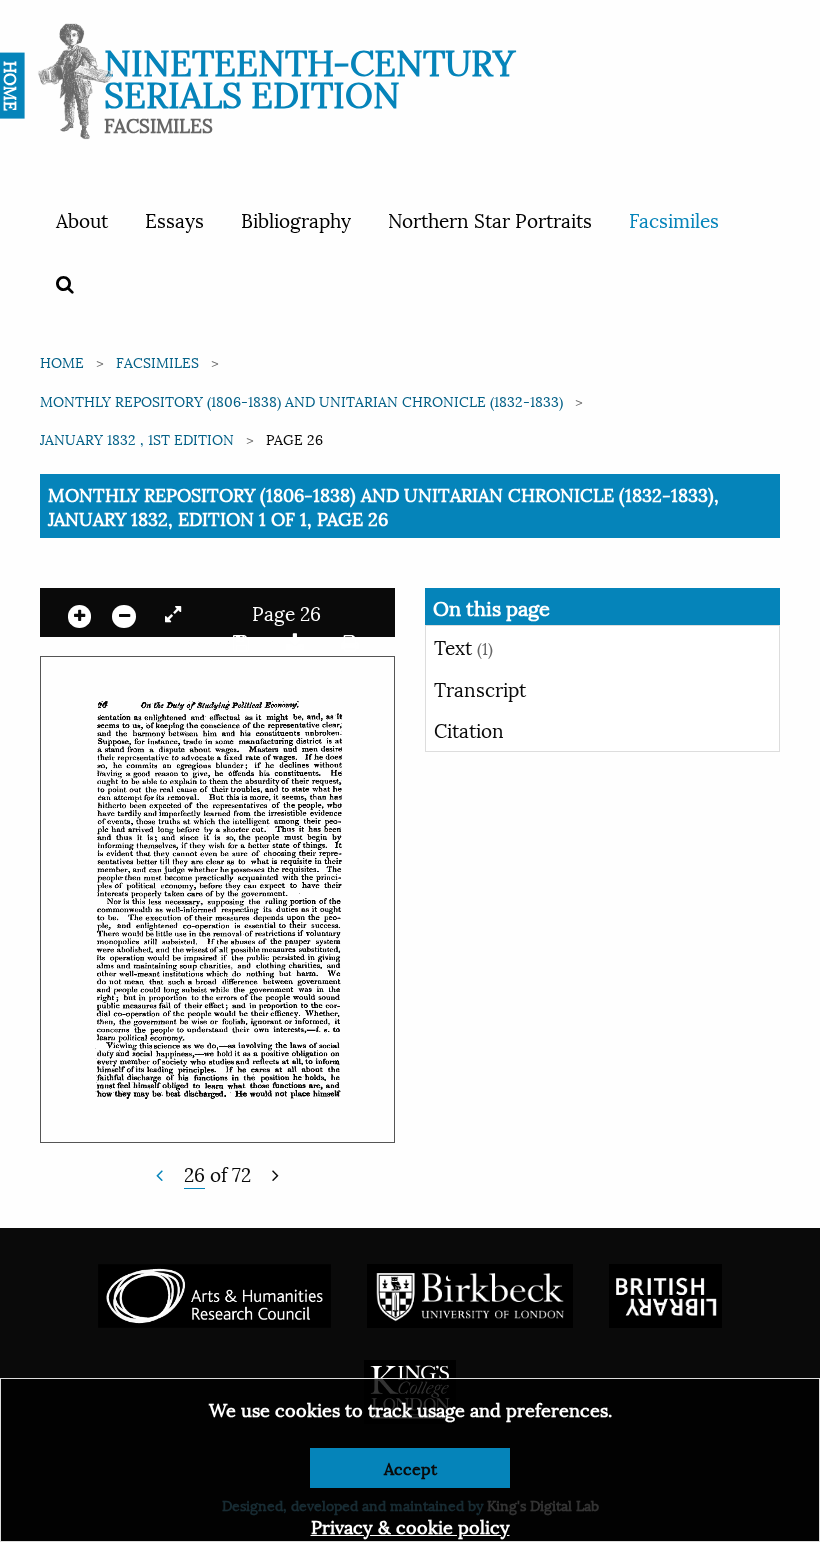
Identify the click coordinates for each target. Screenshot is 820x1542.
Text (463, 646)
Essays (174, 219)
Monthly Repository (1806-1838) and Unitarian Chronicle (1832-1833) (301, 400)
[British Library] (665, 1292)
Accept (410, 1467)
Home (62, 361)
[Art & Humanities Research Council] (214, 1292)
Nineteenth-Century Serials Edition (309, 75)
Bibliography (296, 219)
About (82, 219)
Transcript (480, 688)
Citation (469, 729)
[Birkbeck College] (470, 1292)
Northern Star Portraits (490, 219)
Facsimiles (674, 219)
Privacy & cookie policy (410, 1525)
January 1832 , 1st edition (137, 438)
